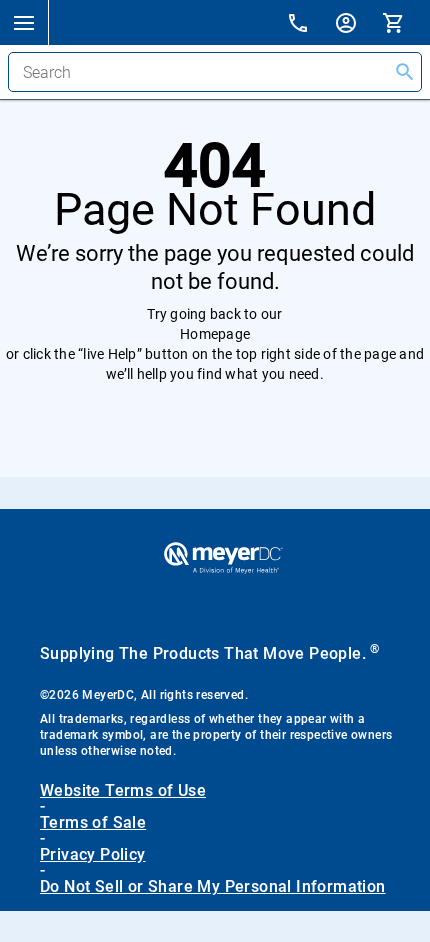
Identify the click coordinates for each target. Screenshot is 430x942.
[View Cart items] (406, 22)
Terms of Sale (93, 823)
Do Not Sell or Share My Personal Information (213, 887)
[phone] (310, 25)
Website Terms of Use (123, 791)
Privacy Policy (93, 855)
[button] (24, 22)
